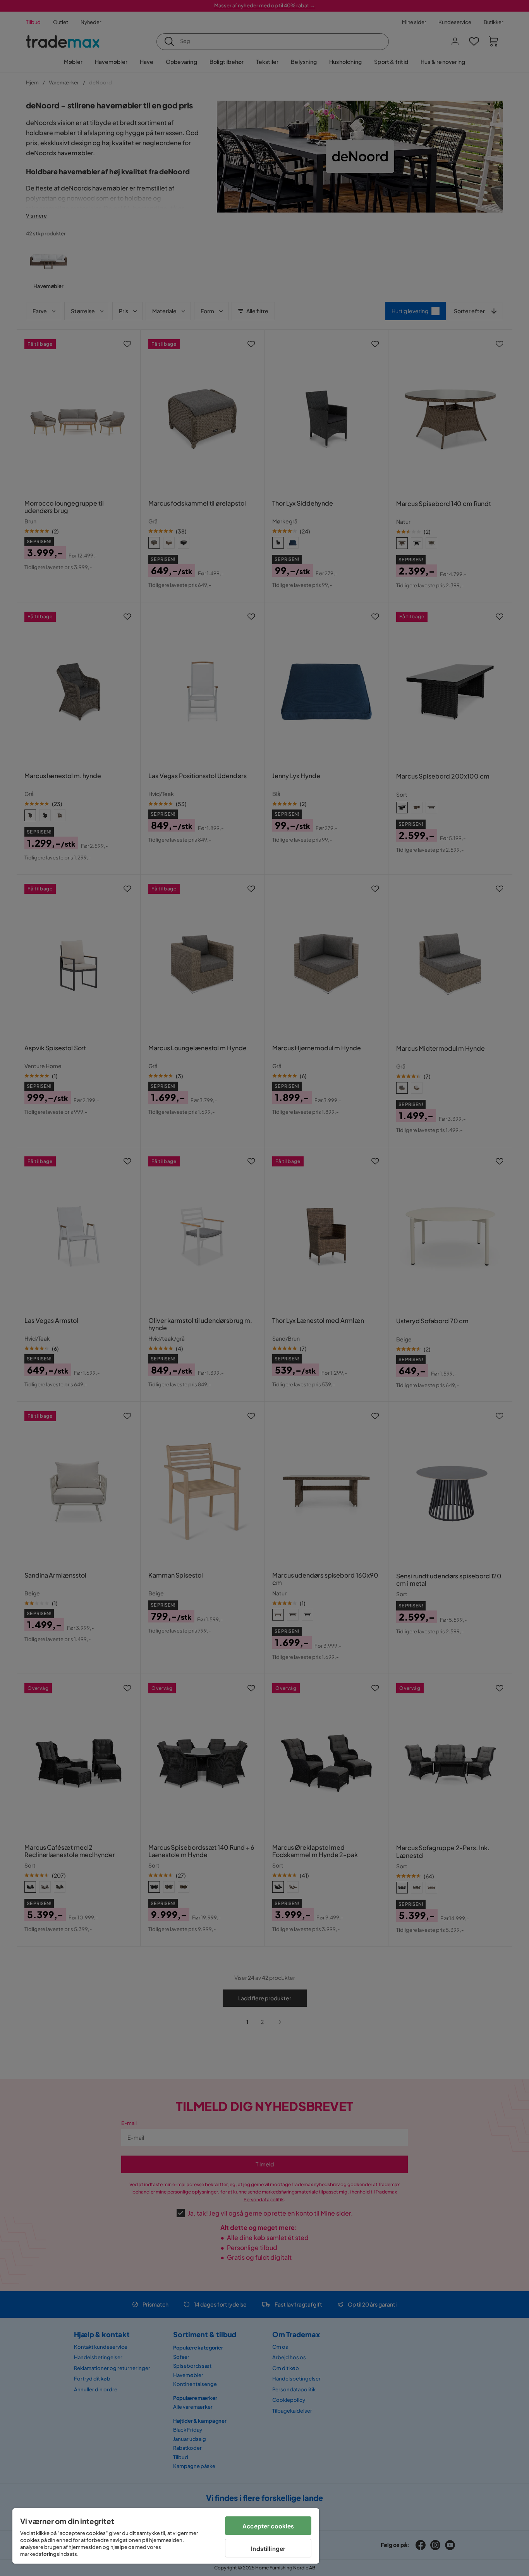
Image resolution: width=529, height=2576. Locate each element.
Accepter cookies (268, 2526)
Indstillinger (268, 2548)
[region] (166, 2536)
